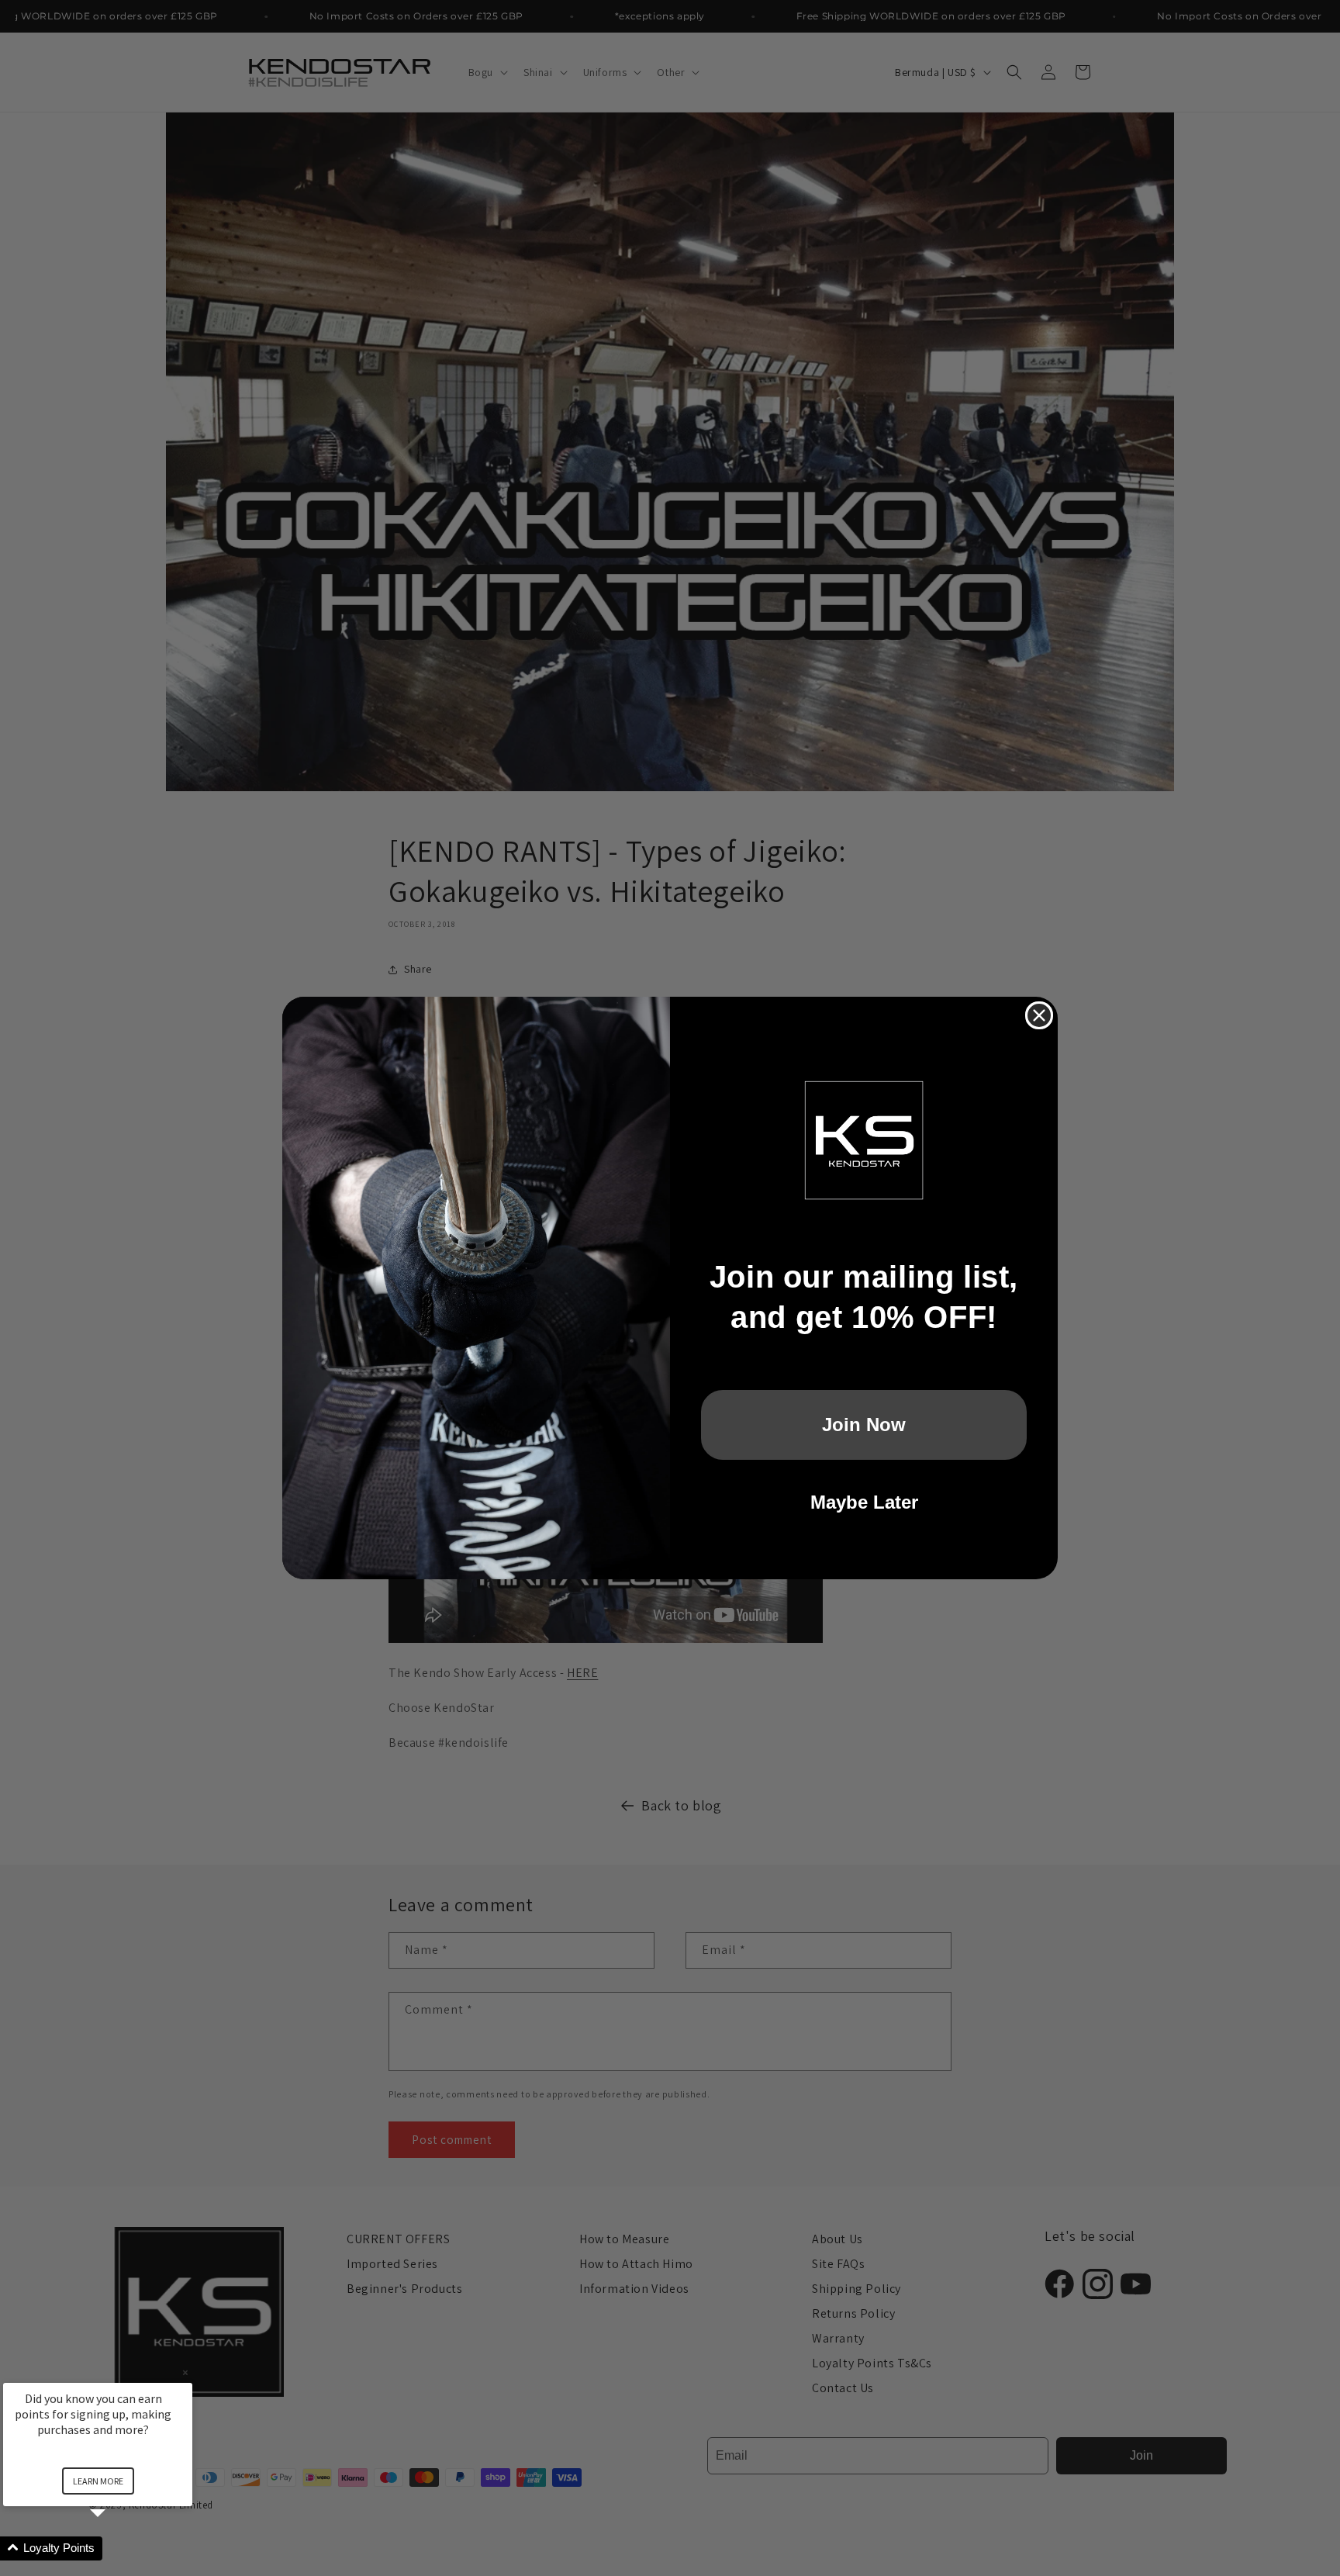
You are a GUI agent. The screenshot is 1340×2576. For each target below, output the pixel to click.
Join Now (864, 1425)
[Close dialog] (1039, 1015)
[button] (116, 2548)
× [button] (185, 2372)
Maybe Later (864, 1502)
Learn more (98, 2481)
